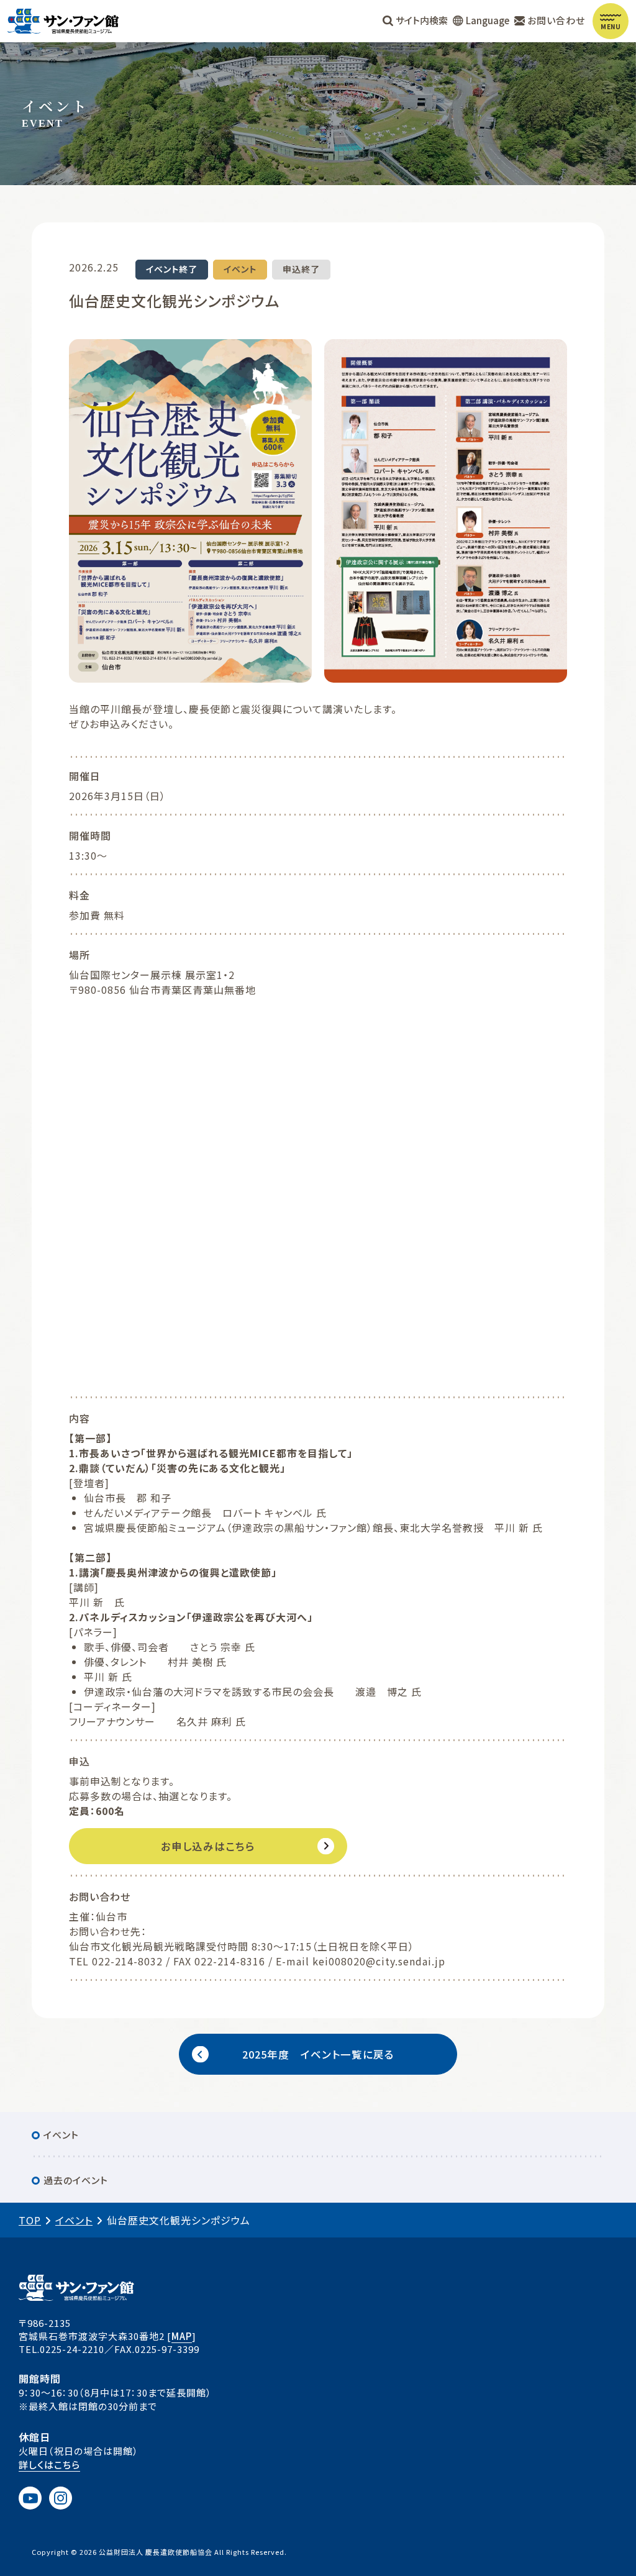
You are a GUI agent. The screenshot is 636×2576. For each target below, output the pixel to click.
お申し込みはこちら (208, 1846)
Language (488, 20)
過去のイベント (76, 2180)
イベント (61, 2135)
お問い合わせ (556, 20)
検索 (422, 20)
